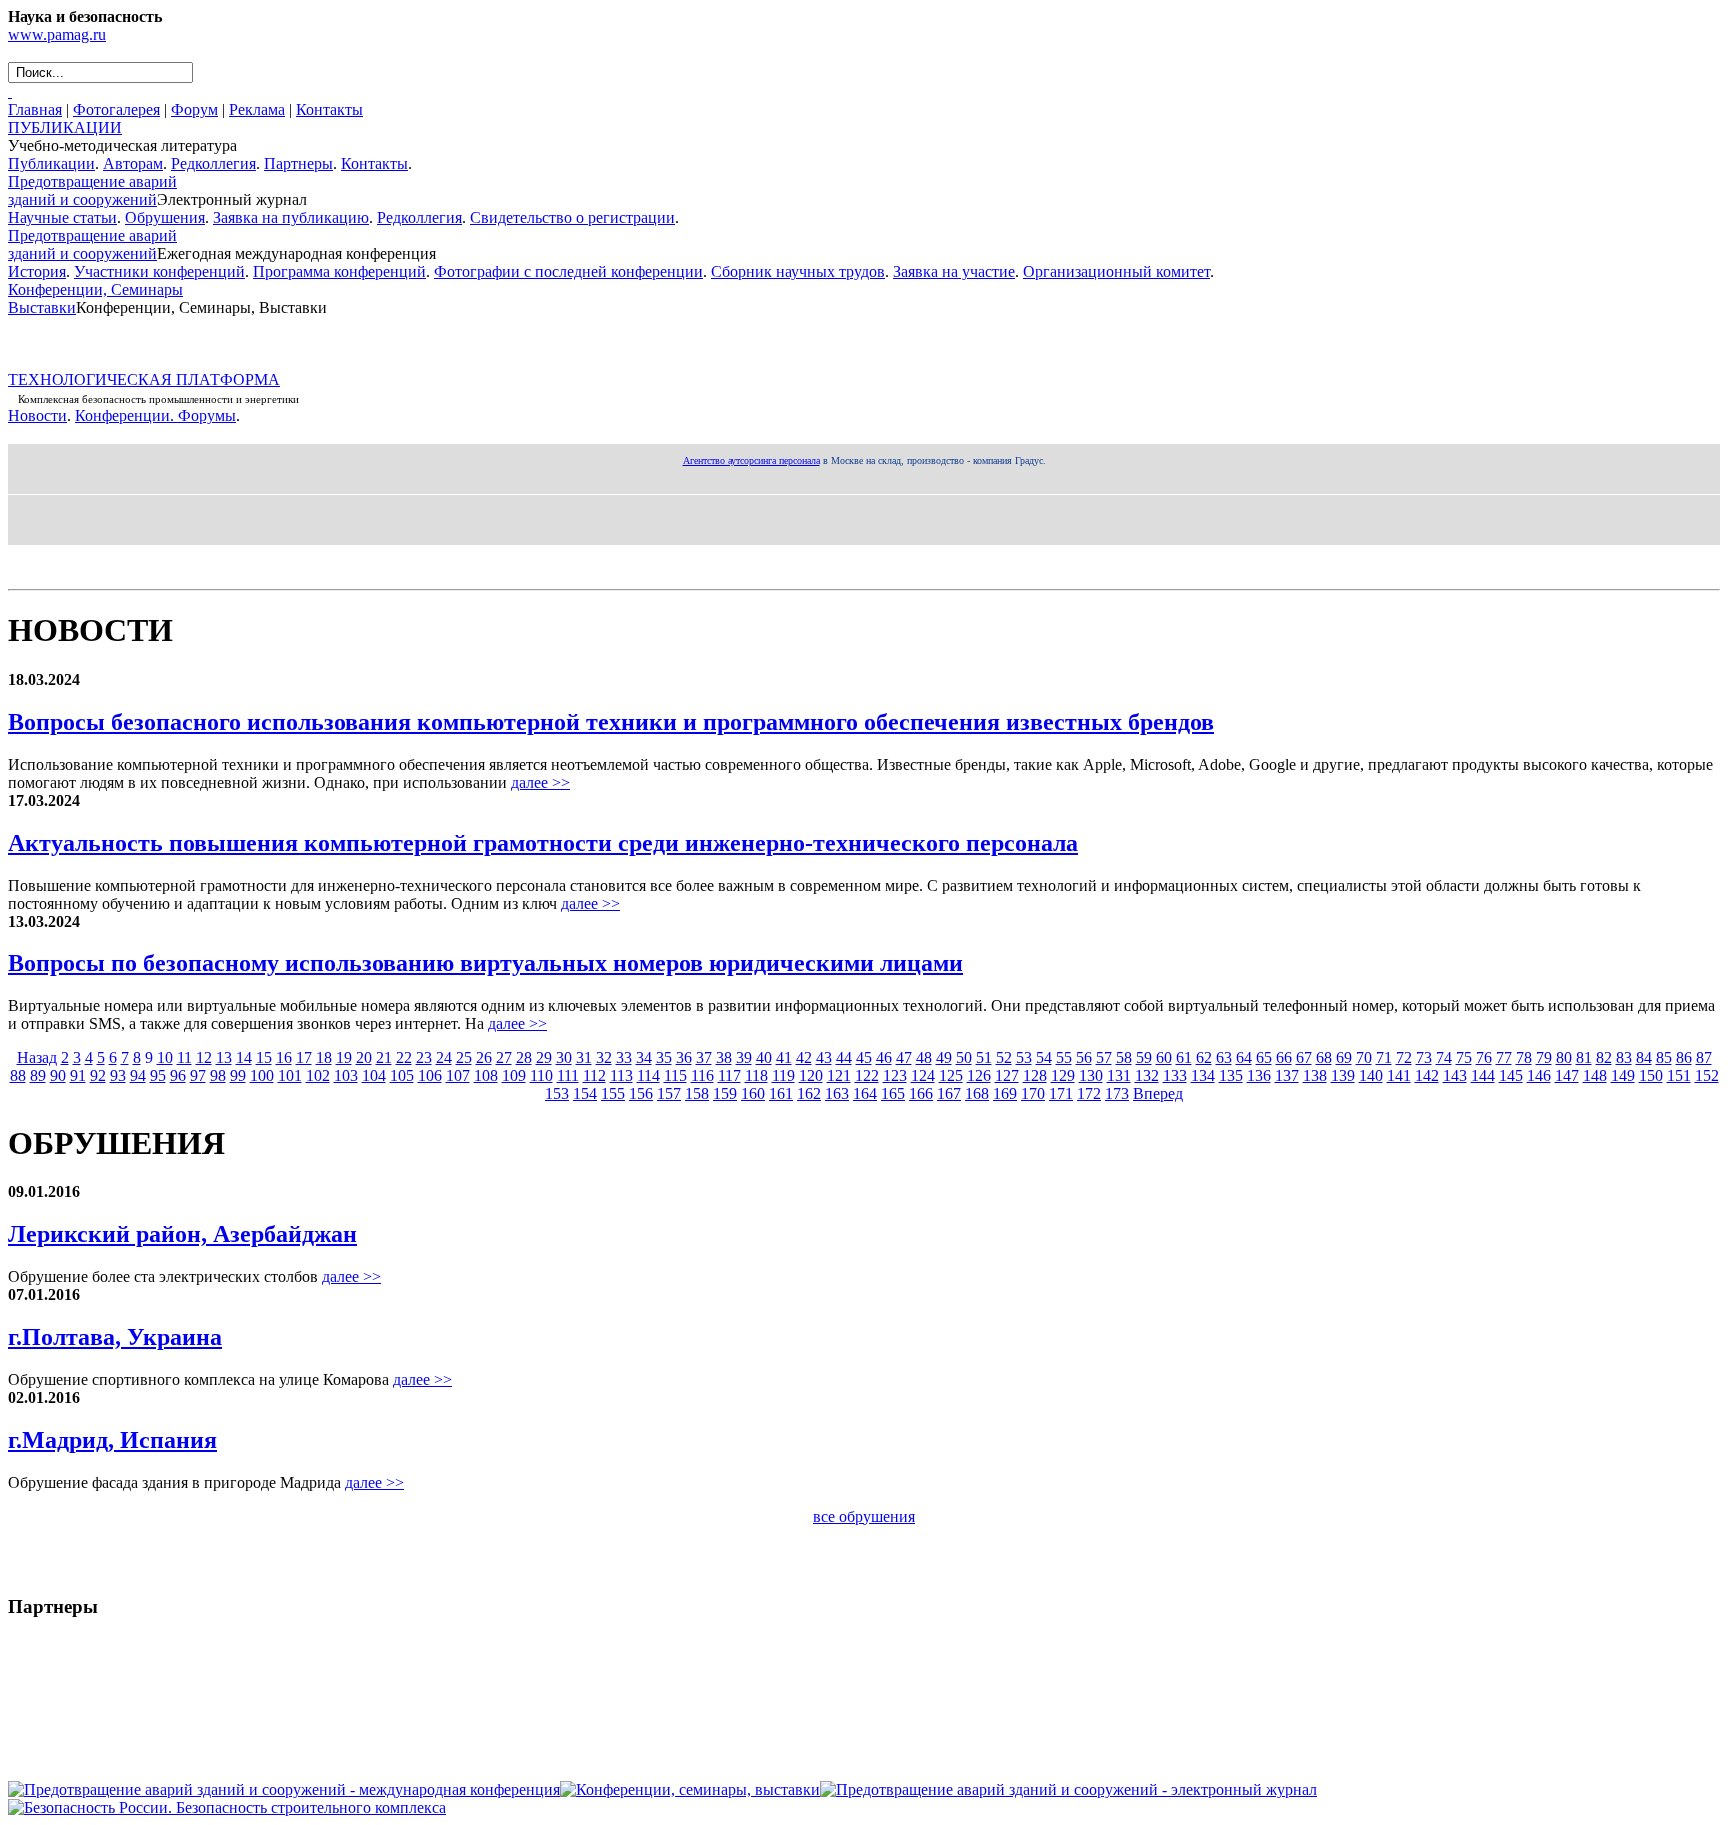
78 (1524, 1057)
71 (1384, 1057)
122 (867, 1075)
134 (1203, 1075)
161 (781, 1093)
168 (977, 1093)
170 (1033, 1093)
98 (218, 1075)
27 (504, 1057)
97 (198, 1075)
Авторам (133, 163)
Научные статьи (62, 217)
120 (811, 1075)
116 (702, 1075)
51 (984, 1057)
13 (224, 1057)
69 (1344, 1057)
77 (1504, 1057)
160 (753, 1093)
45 (864, 1057)
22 (404, 1057)
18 (324, 1057)
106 (430, 1075)
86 (1684, 1057)
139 (1343, 1075)
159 (725, 1093)
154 (585, 1093)
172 (1089, 1093)
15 (264, 1057)
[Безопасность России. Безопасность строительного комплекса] (227, 1807)
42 (804, 1057)
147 (1567, 1075)
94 (138, 1075)
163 (837, 1093)
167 (949, 1093)
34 (644, 1057)
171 (1061, 1093)
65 (1264, 1057)
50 (964, 1057)
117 (729, 1075)
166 (921, 1093)
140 (1371, 1075)
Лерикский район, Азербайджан (182, 1234)
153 (557, 1093)
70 (1364, 1057)
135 (1231, 1075)
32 (604, 1057)
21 (384, 1057)
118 (756, 1075)
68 (1324, 1057)
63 (1224, 1057)
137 (1287, 1075)
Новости (37, 415)
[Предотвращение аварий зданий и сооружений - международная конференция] (284, 1789)
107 (458, 1075)
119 (783, 1075)
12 (204, 1057)
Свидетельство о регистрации (572, 217)
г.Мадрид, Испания (112, 1440)
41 (784, 1057)
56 (1084, 1057)
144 (1483, 1075)
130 (1091, 1075)
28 (524, 1057)
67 (1304, 1057)
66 (1284, 1057)
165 (893, 1093)
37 (704, 1057)
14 (244, 1057)
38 (724, 1057)
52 (1004, 1057)
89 (38, 1075)
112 (594, 1075)
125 (951, 1075)
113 (621, 1075)
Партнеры (298, 163)
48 (924, 1057)
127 (1007, 1075)
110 (541, 1075)
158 (697, 1093)
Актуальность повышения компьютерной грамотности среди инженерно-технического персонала (543, 843)
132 (1147, 1075)
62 (1204, 1057)
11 (184, 1057)
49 (944, 1057)
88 (18, 1075)
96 (178, 1075)
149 (1623, 1075)
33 (624, 1057)
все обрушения (864, 1516)
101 (290, 1075)
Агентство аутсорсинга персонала (751, 460)
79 (1544, 1057)
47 (904, 1057)
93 (118, 1075)
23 (424, 1057)
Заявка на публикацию (291, 217)
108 (486, 1075)
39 (744, 1057)
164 (865, 1093)
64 (1244, 1057)
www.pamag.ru (57, 34)
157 (669, 1093)
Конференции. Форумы (155, 415)
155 (613, 1093)
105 (402, 1075)
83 (1624, 1057)
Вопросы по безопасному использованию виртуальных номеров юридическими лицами (485, 963)
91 (78, 1075)
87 (1704, 1057)
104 (374, 1075)
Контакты (329, 109)
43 (824, 1057)
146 (1539, 1075)
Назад (37, 1057)
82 (1604, 1057)
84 (1644, 1057)
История (37, 271)
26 (484, 1057)
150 (1651, 1075)
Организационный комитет (1116, 271)
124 (923, 1075)
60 (1164, 1057)
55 (1064, 1057)
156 (641, 1093)
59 (1144, 1057)
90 (58, 1075)
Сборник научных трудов (798, 271)
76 (1484, 1057)
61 (1184, 1057)
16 (284, 1057)
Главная (35, 109)
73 (1424, 1057)
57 (1104, 1057)
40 (764, 1057)
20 (364, 1057)
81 (1584, 1057)
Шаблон (72, 571)
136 (1259, 1075)
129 (1063, 1075)
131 (1119, 1075)
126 (979, 1075)
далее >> (540, 782)
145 (1511, 1075)
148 (1595, 1075)
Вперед (1158, 1093)
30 (564, 1057)
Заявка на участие (954, 271)
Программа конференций (339, 271)
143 (1455, 1075)
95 (158, 1075)
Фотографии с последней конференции (568, 271)
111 (568, 1075)
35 (664, 1057)
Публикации (51, 163)
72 (1404, 1057)
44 (844, 1057)
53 (1024, 1057)
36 (684, 1057)
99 (238, 1075)
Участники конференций (159, 271)
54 (1044, 1057)
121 (839, 1075)
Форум (194, 109)
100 (262, 1075)
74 (1444, 1057)
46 (884, 1057)
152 (1707, 1075)
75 (1464, 1057)
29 (544, 1057)
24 (444, 1057)
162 (809, 1093)
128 (1035, 1075)
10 (165, 1057)
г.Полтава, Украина (115, 1337)
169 (1005, 1093)
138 (1315, 1075)
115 (675, 1075)
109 (514, 1075)
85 (1664, 1057)
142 (1427, 1075)
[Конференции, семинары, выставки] (690, 1789)
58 (1124, 1057)
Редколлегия (213, 163)
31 (584, 1057)
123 (895, 1075)
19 (344, 1057)
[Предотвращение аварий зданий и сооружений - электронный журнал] (1068, 1789)
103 (346, 1075)
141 (1399, 1075)
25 (464, 1057)
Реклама (257, 109)
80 (1564, 1057)
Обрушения (165, 217)
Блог (26, 571)
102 (318, 1075)
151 (1679, 1075)
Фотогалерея (116, 109)
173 (1117, 1093)
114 (648, 1075)
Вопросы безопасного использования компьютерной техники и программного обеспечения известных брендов (611, 722)
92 (98, 1075)
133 (1175, 1075)
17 (304, 1057)
